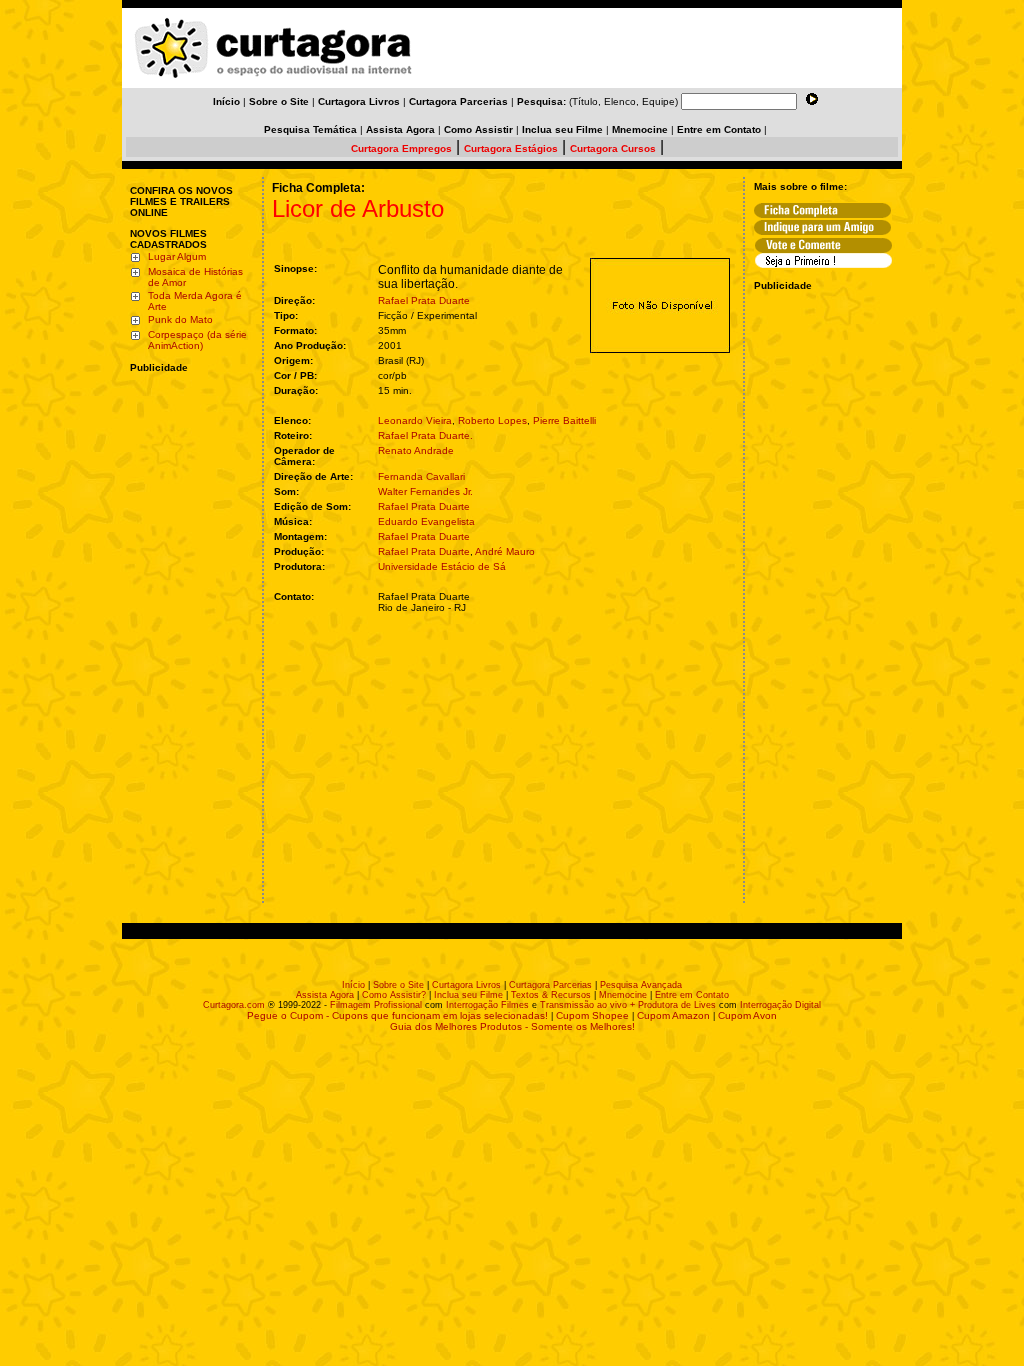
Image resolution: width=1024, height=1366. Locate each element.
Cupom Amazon (673, 1015)
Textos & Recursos (551, 995)
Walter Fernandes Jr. (425, 491)
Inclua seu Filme (468, 995)
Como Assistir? (394, 995)
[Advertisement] (190, 503)
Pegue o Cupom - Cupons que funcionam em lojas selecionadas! (397, 1015)
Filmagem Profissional (376, 1005)
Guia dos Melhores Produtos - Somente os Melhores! (512, 1026)
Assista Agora (325, 995)
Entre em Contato (692, 995)
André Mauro (505, 551)
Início (353, 985)
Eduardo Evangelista (426, 521)
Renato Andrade (416, 450)
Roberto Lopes (492, 420)
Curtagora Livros (466, 985)
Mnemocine (623, 995)
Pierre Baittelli (564, 420)
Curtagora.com (234, 1005)
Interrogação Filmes (487, 1005)
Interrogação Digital (780, 1005)
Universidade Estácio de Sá (442, 566)
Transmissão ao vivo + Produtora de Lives (628, 1005)
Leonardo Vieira (415, 420)
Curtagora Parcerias (550, 985)
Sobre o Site (398, 985)
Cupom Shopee (592, 1015)
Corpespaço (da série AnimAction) (197, 340)
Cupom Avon (747, 1015)
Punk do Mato (180, 319)
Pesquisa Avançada (641, 985)
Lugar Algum (177, 256)
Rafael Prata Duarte (424, 300)
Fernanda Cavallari (421, 476)
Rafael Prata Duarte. (425, 435)
